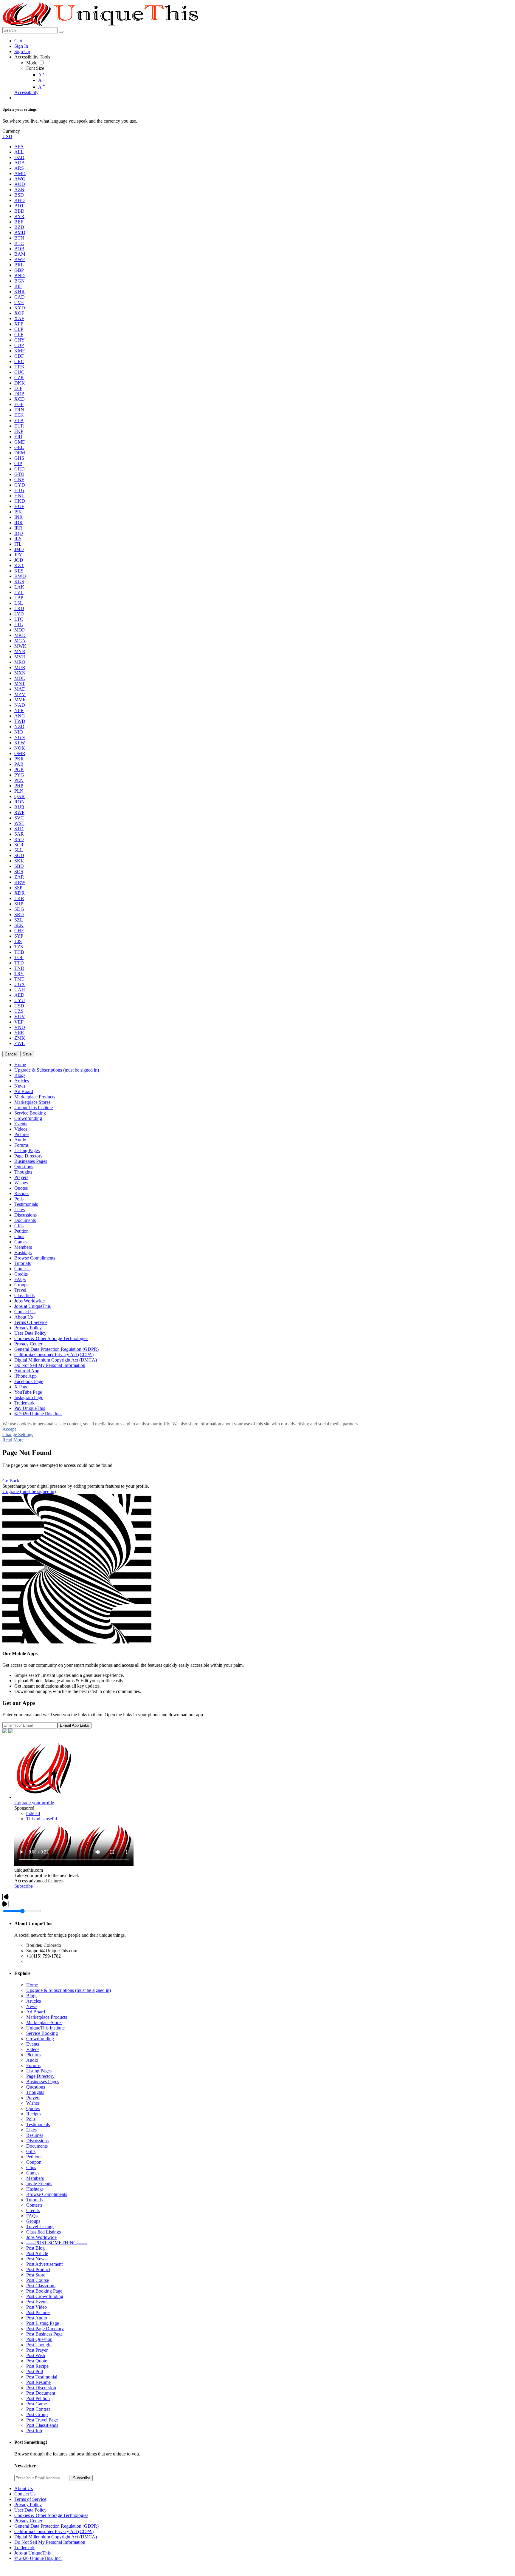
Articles (34, 2001)
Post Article (37, 2253)
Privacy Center (28, 2521)
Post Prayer (37, 2350)
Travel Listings (40, 2227)
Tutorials (34, 2200)
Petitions (34, 2157)
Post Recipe (37, 2366)
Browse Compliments (47, 2194)
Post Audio (37, 2318)
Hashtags (35, 2189)
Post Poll (35, 2372)
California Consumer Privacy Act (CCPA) (54, 2531)
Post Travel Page (42, 2420)
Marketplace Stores (44, 2022)
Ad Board (36, 2012)
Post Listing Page (43, 2323)
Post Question (39, 2339)
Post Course (38, 2280)
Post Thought (39, 2345)
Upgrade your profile (34, 1803)
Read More (13, 1440)
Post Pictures (38, 2312)
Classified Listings (44, 2232)
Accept (9, 1429)
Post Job (34, 2431)
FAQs (32, 2216)
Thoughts (35, 2092)
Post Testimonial (42, 2377)
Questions (36, 2087)
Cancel (11, 1054)
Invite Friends (39, 2184)
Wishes (33, 2103)
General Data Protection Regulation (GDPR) (56, 2526)
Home (32, 1985)
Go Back (11, 1481)
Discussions (37, 2141)
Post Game (37, 2404)
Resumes (35, 2135)
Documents (37, 2146)
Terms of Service (30, 2499)
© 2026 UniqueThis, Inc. (38, 2558)
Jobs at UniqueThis (32, 2553)
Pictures (34, 2055)
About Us (24, 2488)
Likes (31, 2130)
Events (33, 2044)
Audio (32, 2060)
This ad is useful (42, 1819)
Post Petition (38, 2398)
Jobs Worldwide (41, 2237)
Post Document (41, 2393)
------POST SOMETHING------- (57, 2243)
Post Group (37, 2414)
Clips (31, 2167)
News (32, 2006)
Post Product (38, 2269)
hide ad (33, 1813)
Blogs (32, 1996)
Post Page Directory (45, 2329)
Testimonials (38, 2124)
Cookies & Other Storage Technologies (51, 2515)
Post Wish (36, 2355)
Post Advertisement (44, 2264)
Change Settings (18, 1434)
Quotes (33, 2108)
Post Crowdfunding (45, 2296)
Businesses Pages (43, 2082)
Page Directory (40, 2076)
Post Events (37, 2302)
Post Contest (38, 2409)
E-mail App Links (75, 1725)
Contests (34, 2205)
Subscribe (24, 1886)
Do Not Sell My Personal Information (50, 2542)
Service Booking (42, 2033)
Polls (31, 2119)
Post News (36, 2259)
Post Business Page (44, 2334)
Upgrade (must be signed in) (29, 1491)
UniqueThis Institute (45, 2028)
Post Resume (38, 2382)
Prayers (33, 2098)
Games (33, 2173)
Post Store (36, 2275)
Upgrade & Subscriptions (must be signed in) (69, 1990)
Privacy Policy (28, 2505)
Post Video (37, 2307)
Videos (33, 2049)
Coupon (34, 2162)
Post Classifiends (42, 2425)
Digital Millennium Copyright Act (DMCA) (56, 2537)
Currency (11, 131)
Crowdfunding (40, 2039)
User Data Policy (30, 2510)
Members (35, 2178)
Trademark (24, 2548)
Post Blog (35, 2248)
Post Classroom (41, 2286)
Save (27, 1054)
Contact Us (25, 2494)
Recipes (34, 2114)
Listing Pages (39, 2071)
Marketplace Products (47, 2017)
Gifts (31, 2151)
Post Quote (37, 2361)
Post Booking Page (44, 2291)
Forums (33, 2065)
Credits (33, 2210)
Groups (33, 2221)
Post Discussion (41, 2388)
